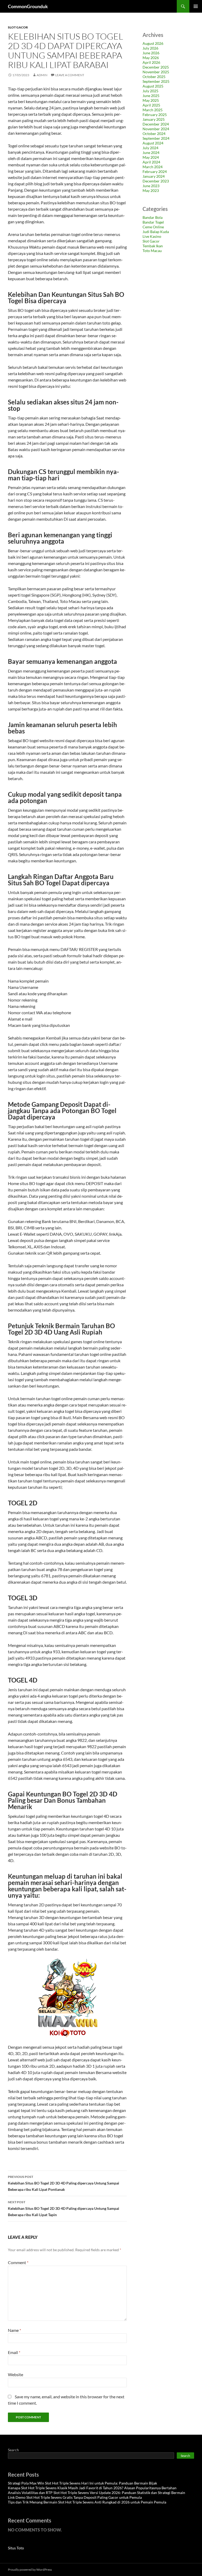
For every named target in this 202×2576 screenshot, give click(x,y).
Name (14, 2330)
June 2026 (151, 53)
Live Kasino (152, 236)
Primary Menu (196, 6)
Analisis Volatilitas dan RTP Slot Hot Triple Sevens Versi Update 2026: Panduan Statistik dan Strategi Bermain (97, 2493)
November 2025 (156, 72)
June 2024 (151, 153)
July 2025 (150, 91)
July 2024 (150, 148)
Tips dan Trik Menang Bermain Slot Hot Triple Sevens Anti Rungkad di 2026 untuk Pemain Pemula (87, 2502)
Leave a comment (70, 75)
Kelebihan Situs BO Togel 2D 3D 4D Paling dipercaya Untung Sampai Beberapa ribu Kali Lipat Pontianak (64, 2183)
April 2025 (151, 105)
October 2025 (154, 77)
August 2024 (153, 143)
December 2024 (156, 124)
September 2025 (156, 81)
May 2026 (151, 58)
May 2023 (151, 190)
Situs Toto (16, 2548)
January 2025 (154, 119)
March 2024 (153, 167)
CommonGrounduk (28, 6)
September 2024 (156, 138)
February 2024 (155, 171)
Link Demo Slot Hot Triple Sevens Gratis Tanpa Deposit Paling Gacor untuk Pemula (75, 2497)
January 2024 (154, 176)
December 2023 (156, 181)
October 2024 (154, 134)
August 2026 (153, 43)
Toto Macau (152, 251)
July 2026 (150, 48)
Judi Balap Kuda (156, 232)
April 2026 (151, 62)
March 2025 (153, 110)
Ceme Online (153, 227)
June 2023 (151, 186)
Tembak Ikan (153, 246)
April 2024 (151, 162)
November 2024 (156, 129)
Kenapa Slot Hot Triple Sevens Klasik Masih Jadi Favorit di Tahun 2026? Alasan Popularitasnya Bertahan (92, 2488)
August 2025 (153, 86)
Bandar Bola (153, 217)
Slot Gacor (18, 27)
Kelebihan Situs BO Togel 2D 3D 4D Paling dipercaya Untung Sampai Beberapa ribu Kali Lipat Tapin (64, 2208)
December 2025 (156, 67)
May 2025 (151, 100)
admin (42, 75)
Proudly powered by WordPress (30, 2570)
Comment (18, 2262)
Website (16, 2374)
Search (13, 2450)
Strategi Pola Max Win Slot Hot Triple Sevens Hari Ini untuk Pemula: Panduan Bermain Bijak (82, 2483)
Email (14, 2352)
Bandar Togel (153, 222)
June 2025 (151, 96)
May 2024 (151, 157)
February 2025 (155, 115)
